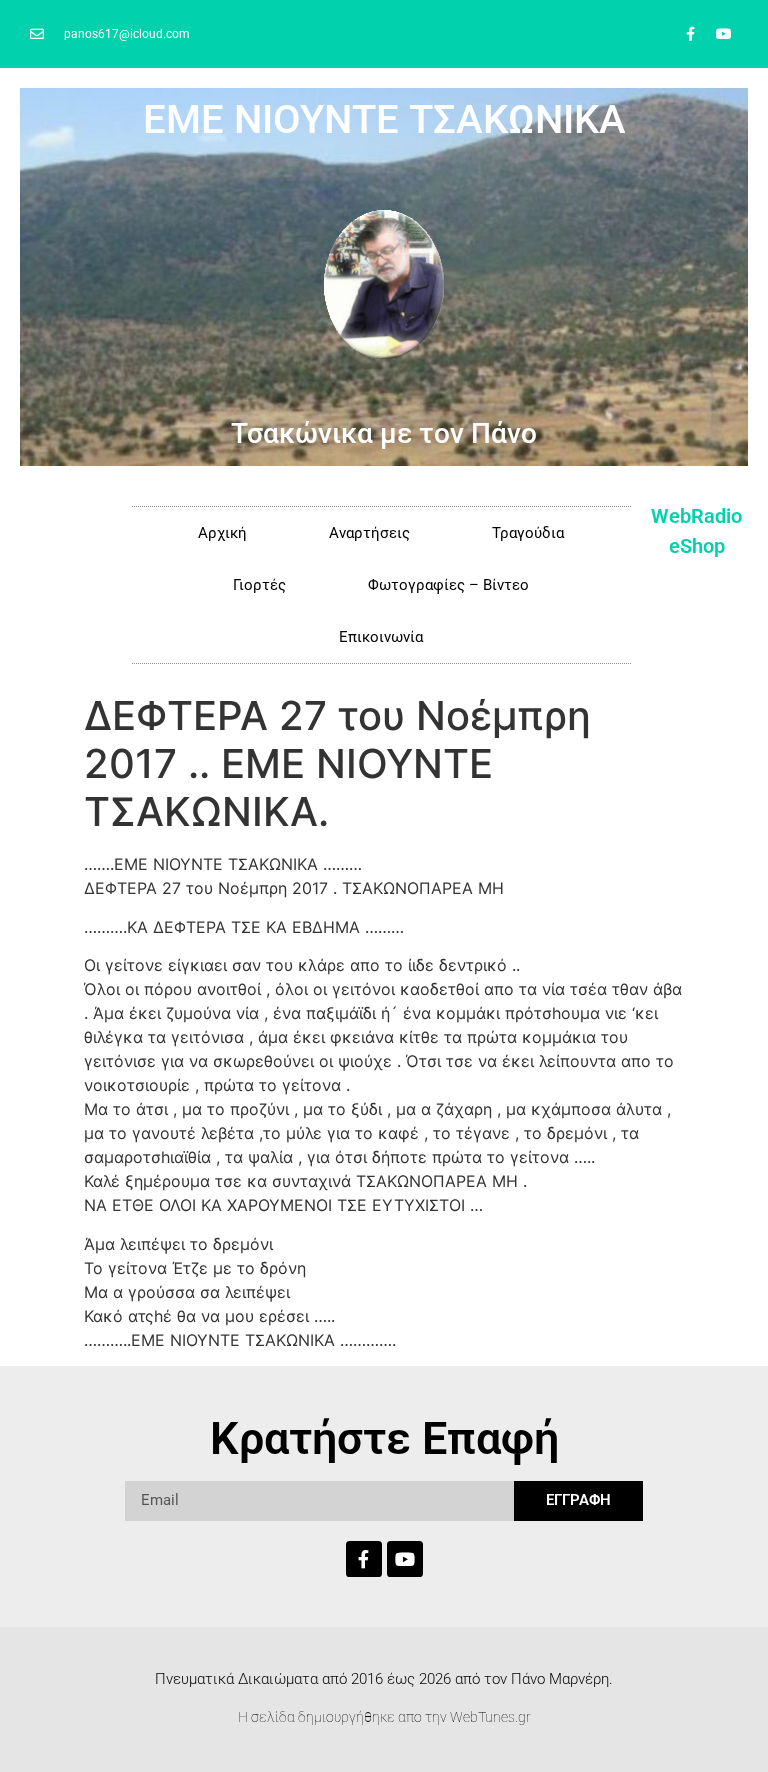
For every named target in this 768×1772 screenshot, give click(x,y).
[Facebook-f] (691, 34)
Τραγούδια (528, 533)
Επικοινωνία (381, 637)
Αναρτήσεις (369, 533)
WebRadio (696, 516)
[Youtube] (724, 34)
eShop (697, 546)
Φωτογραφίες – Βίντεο (448, 585)
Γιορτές (259, 585)
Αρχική (222, 533)
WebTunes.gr (490, 1717)
